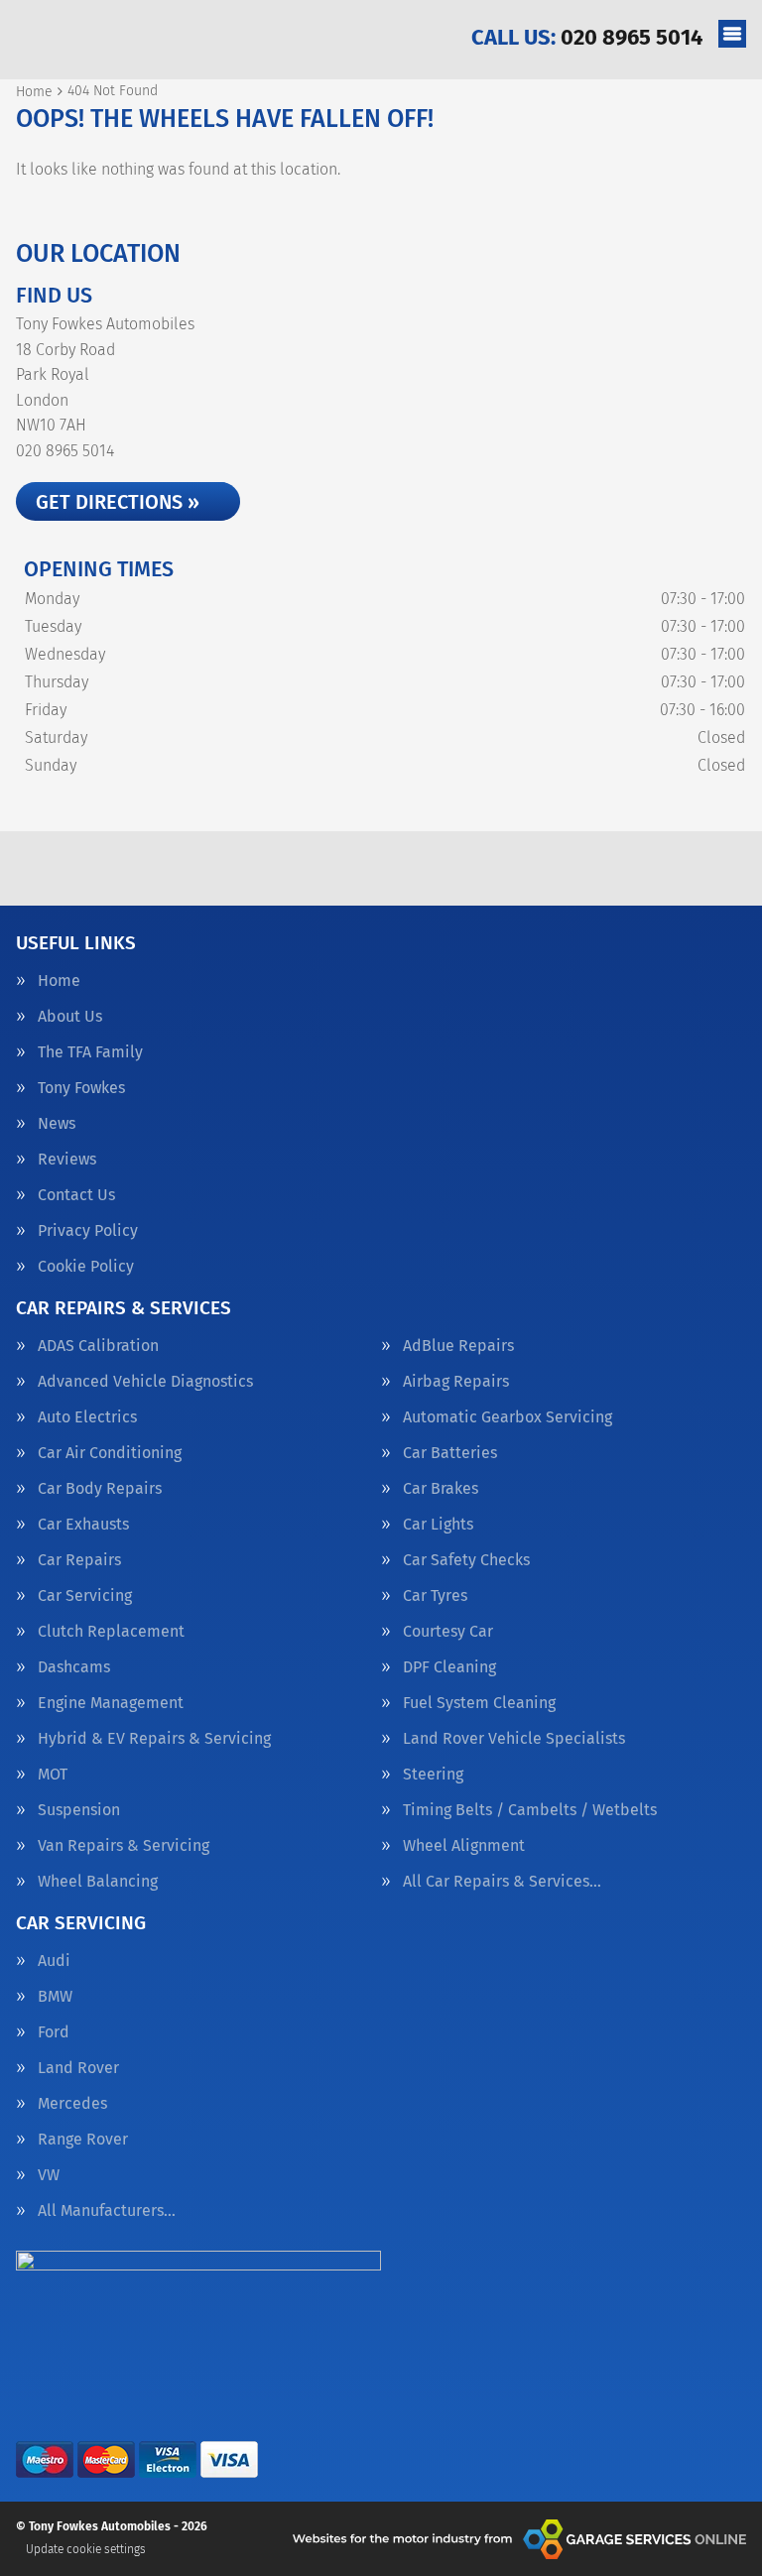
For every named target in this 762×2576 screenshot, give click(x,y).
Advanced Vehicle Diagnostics (145, 1382)
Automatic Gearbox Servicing (508, 1417)
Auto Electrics (87, 1417)
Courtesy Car (448, 1632)
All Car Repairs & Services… (502, 1882)
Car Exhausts (83, 1525)
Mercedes (72, 2104)
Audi (54, 1961)
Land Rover (78, 2068)
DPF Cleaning (449, 1667)
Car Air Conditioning (110, 1453)
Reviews (67, 1160)
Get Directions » (118, 502)
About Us (70, 1017)
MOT (53, 1775)
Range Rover (83, 2140)
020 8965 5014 (587, 37)
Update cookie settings (86, 2549)
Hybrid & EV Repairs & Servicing (154, 1739)
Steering (433, 1775)
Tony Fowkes (81, 1088)
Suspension (79, 1810)
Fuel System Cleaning (479, 1703)
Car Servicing (85, 1596)
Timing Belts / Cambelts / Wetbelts (530, 1810)
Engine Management (111, 1703)
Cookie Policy (86, 1267)
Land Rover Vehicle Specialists (514, 1739)
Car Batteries (450, 1453)
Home (59, 981)
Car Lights (438, 1525)
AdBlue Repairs (458, 1346)
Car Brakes (441, 1489)
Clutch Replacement (111, 1632)
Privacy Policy (88, 1231)
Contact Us (76, 1195)
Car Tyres (435, 1596)
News (57, 1124)
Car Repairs (79, 1560)
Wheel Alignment (464, 1846)
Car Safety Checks (466, 1560)
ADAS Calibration (98, 1346)
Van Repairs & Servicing (124, 1846)
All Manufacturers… (107, 2211)
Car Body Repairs (100, 1489)
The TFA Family (90, 1052)
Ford (54, 2032)
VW (49, 2175)
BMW (55, 1997)
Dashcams (74, 1667)
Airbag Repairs (456, 1382)
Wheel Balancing (98, 1882)
